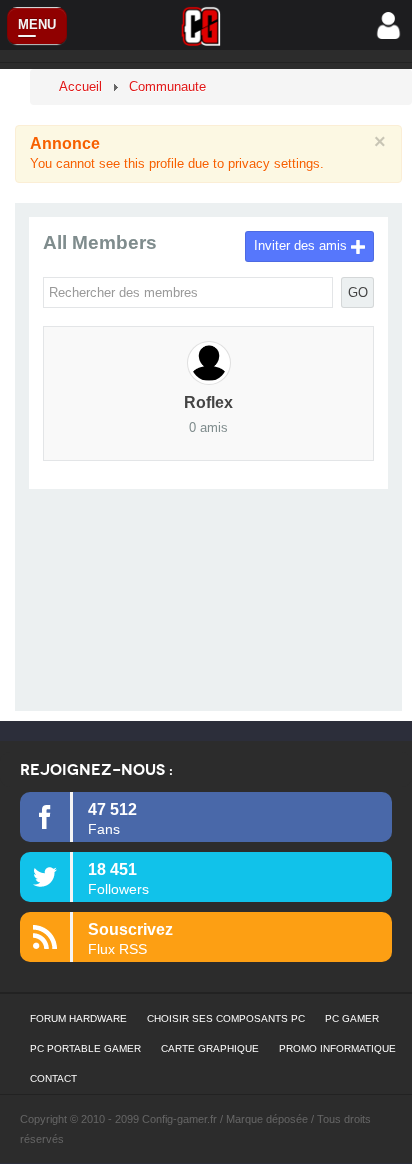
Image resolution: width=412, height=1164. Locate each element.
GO (358, 292)
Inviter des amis (302, 245)
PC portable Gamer (85, 1048)
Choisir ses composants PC (226, 1018)
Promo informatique (337, 1048)
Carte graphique (210, 1048)
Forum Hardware (78, 1018)
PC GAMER (352, 1018)
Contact (53, 1078)
